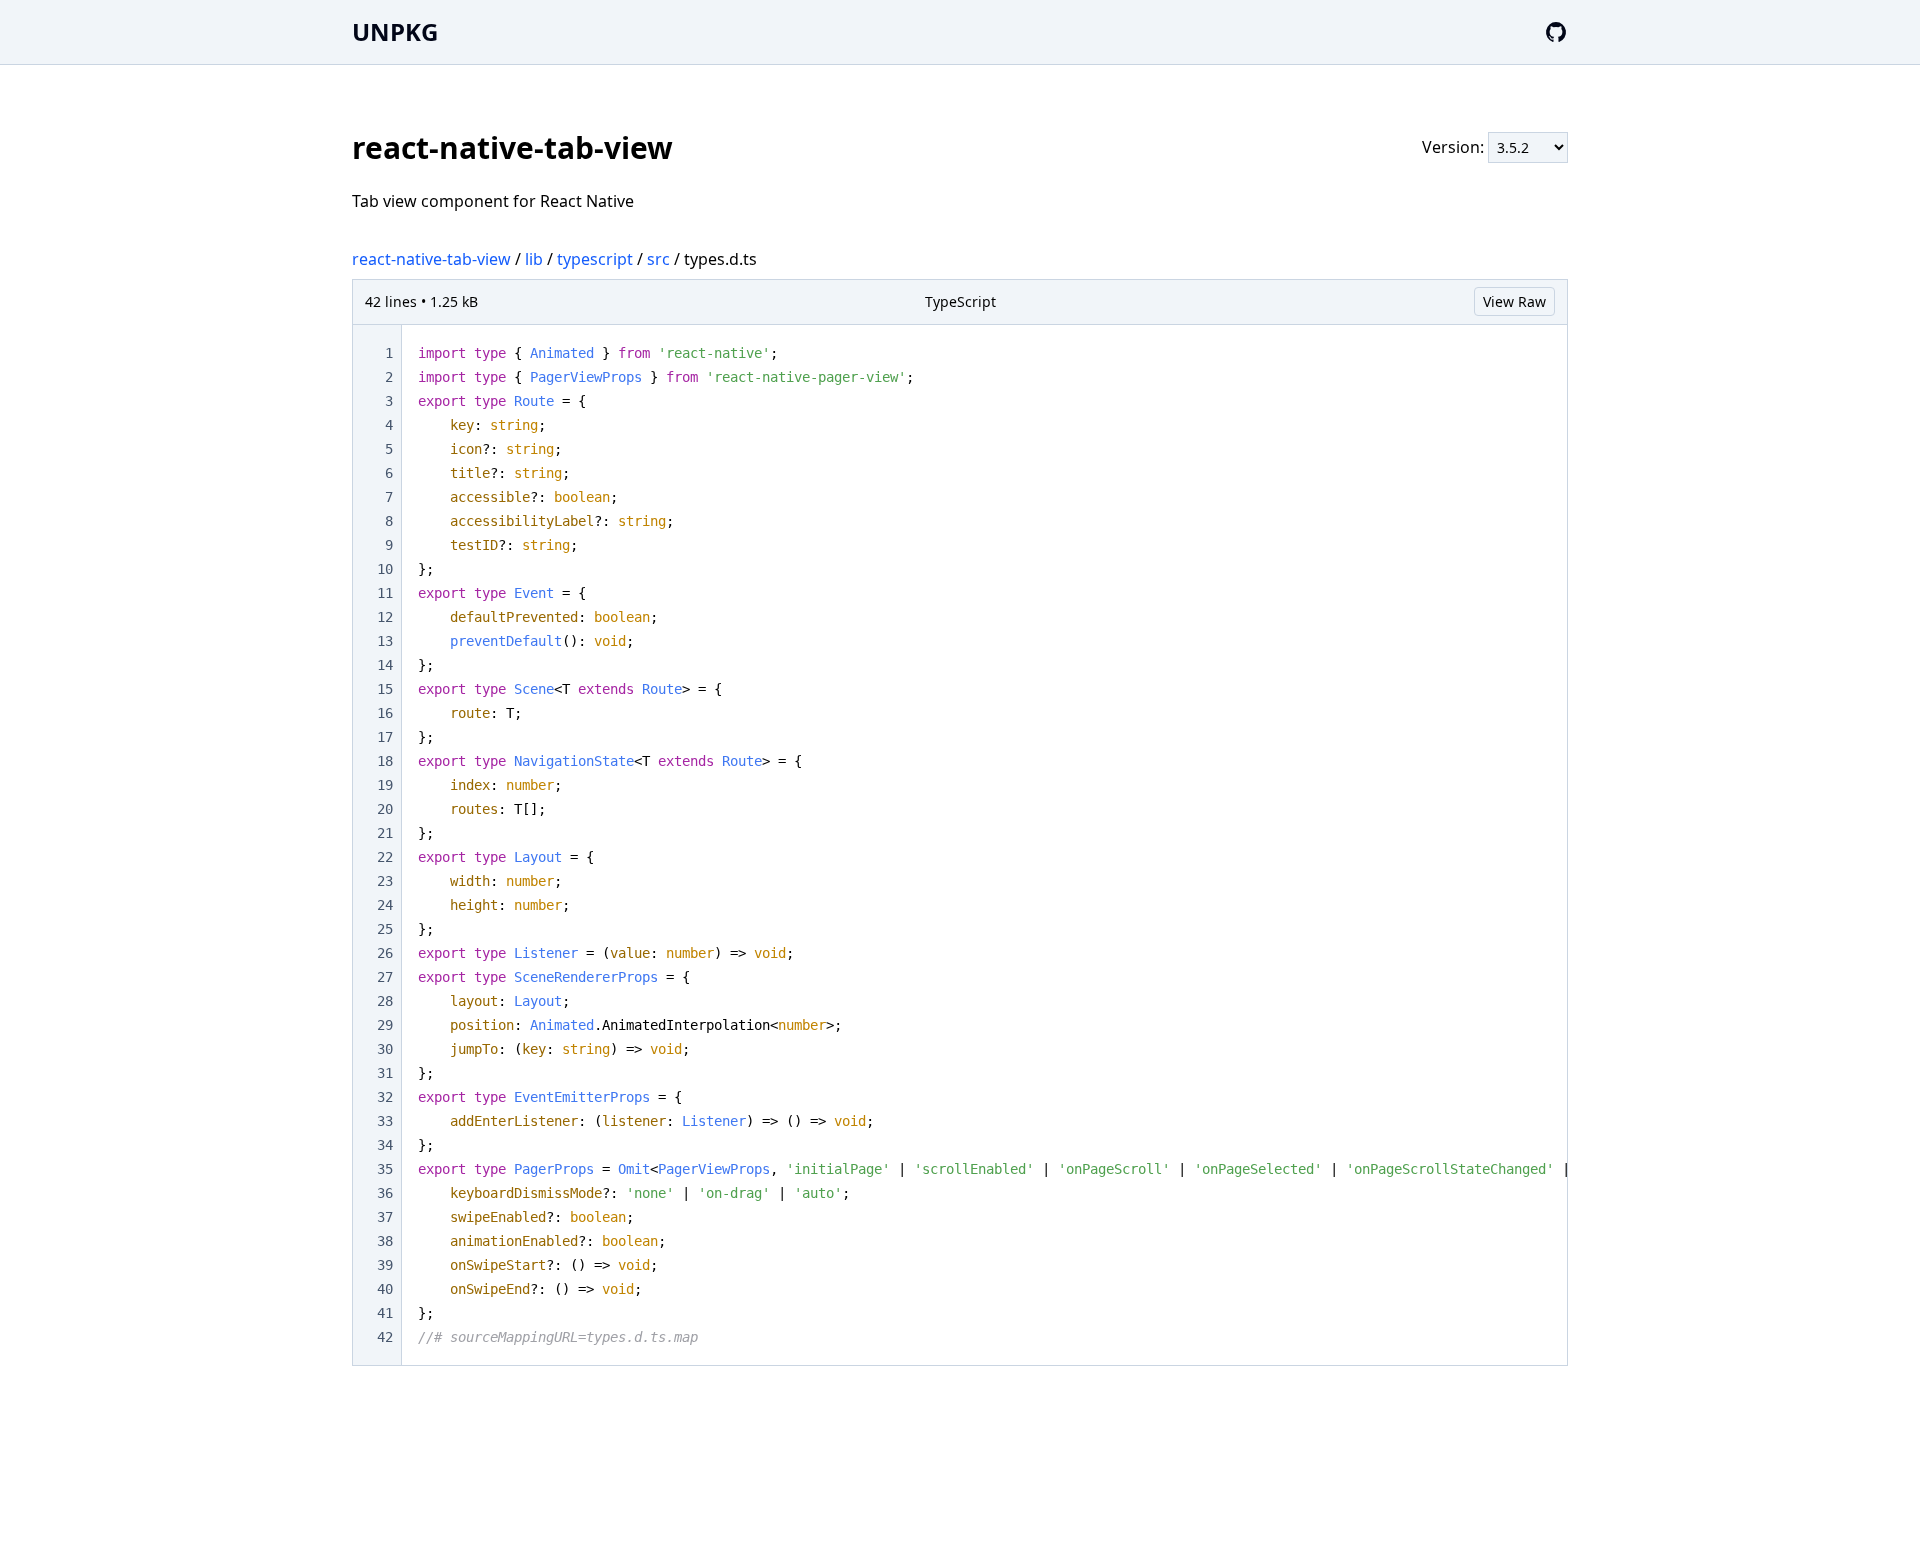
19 (385, 785)
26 (385, 953)
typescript (595, 259)
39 (385, 1265)
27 (385, 977)
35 (385, 1169)
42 (385, 1337)
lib (534, 259)
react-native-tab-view (431, 259)
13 (385, 641)
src (658, 259)
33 (385, 1121)
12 (385, 617)
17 (385, 737)
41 (385, 1313)
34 (385, 1145)
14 (385, 665)
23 (385, 881)
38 (385, 1241)
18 (385, 761)
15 (385, 689)
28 (385, 1001)
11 (385, 593)
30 (385, 1049)
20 (385, 809)
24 (385, 905)
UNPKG (395, 31)
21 (385, 833)
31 (385, 1073)
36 (385, 1193)
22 (385, 857)
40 (385, 1289)
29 (385, 1025)
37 (385, 1217)
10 (385, 569)
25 (385, 929)
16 (385, 713)
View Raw (1514, 301)
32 (385, 1097)
